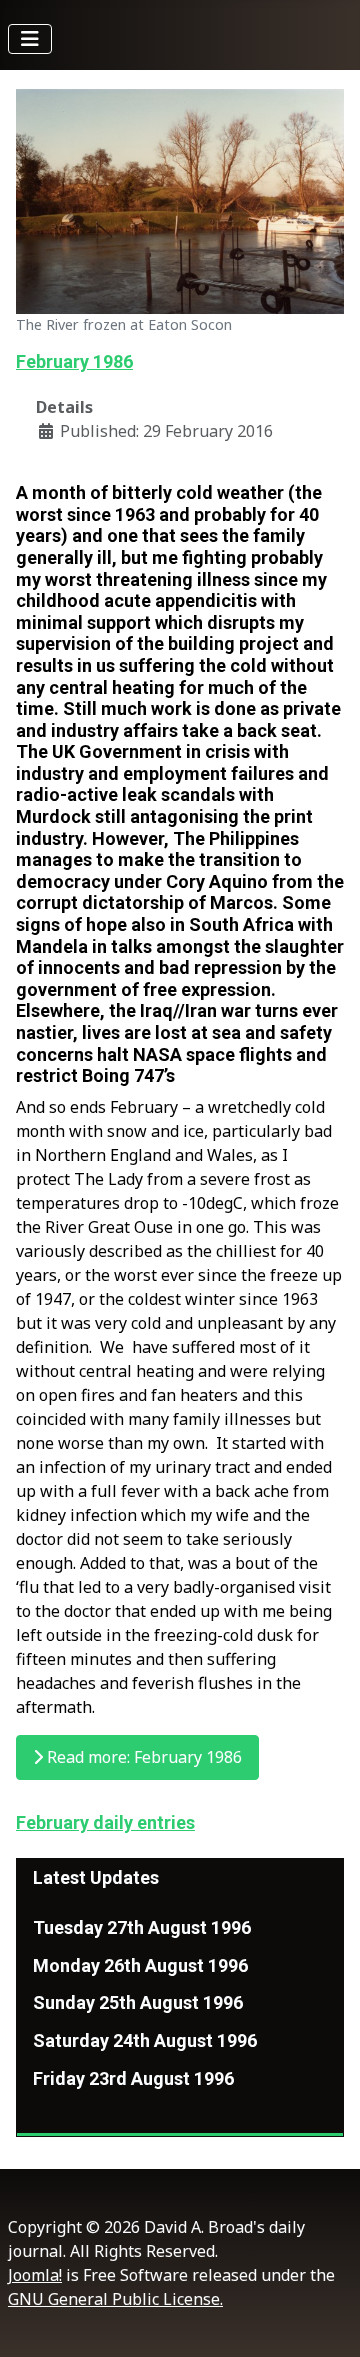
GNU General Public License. (115, 2299)
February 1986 (74, 361)
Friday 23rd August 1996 (133, 2078)
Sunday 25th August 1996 (138, 2002)
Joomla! (35, 2275)
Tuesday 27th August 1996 (142, 1927)
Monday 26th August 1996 (140, 1965)
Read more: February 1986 (142, 1757)
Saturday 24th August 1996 (145, 2040)
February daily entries (105, 1822)
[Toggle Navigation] (30, 39)
